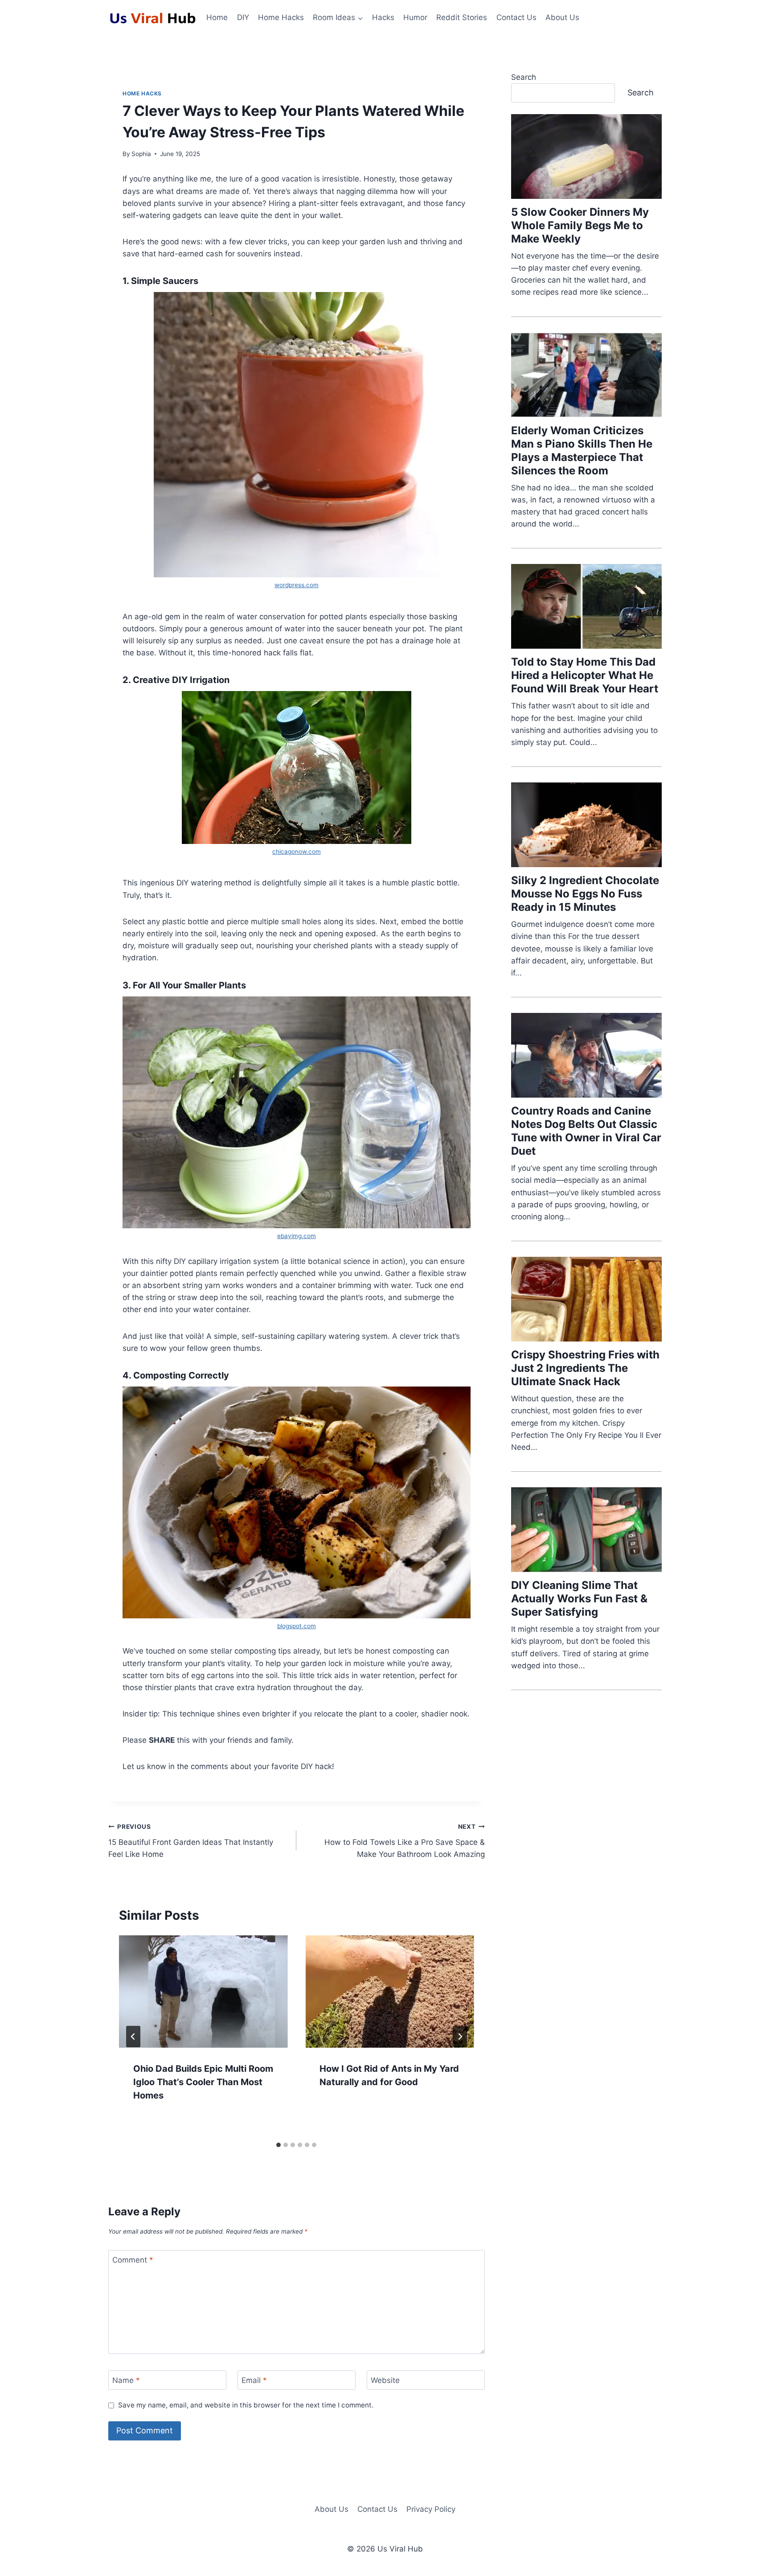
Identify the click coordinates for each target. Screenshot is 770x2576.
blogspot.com (297, 1626)
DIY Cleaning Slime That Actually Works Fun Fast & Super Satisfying (579, 1599)
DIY (243, 17)
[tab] (279, 2145)
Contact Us (516, 17)
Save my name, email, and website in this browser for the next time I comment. (246, 2405)
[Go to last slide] (133, 2037)
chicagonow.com (297, 852)
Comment (133, 2260)
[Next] (460, 2037)
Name (126, 2380)
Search (524, 77)
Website (385, 2380)
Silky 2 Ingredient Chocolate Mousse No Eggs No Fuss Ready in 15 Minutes (585, 894)
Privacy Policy (431, 2509)
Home (217, 17)
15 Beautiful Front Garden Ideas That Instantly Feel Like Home (191, 1841)
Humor (415, 17)
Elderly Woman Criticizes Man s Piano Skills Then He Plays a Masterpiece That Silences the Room (582, 451)
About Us (562, 17)
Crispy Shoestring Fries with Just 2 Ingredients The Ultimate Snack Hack (585, 1368)
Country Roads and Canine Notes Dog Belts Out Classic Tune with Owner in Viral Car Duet (586, 1131)
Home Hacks (281, 17)
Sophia (141, 154)
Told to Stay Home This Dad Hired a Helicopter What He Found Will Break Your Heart (585, 675)
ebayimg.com (297, 1236)
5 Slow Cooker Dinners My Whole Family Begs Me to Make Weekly (580, 225)
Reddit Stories (462, 17)
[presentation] (203, 1992)
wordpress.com (297, 585)
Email (254, 2380)
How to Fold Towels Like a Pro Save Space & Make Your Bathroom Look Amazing (404, 1841)
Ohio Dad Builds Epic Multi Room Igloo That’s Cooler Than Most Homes (203, 2082)
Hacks (383, 17)
